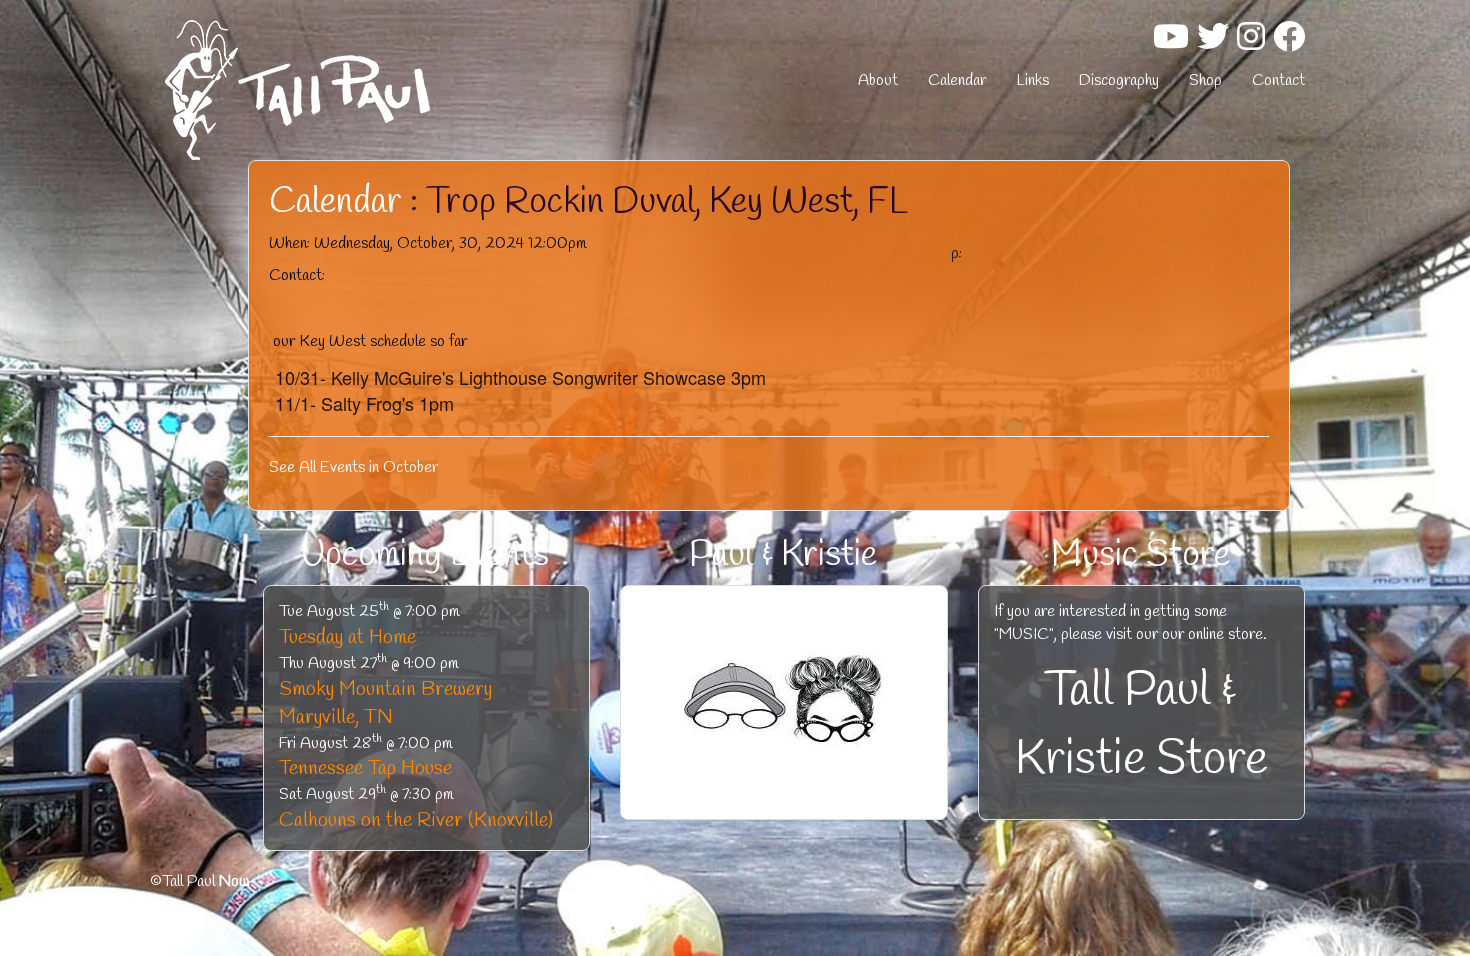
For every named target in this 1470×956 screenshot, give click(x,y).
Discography (1119, 80)
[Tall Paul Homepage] (345, 90)
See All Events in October (353, 467)
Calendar (957, 80)
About (878, 80)
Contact (1278, 80)
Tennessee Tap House (365, 768)
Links (1032, 80)
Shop (1205, 80)
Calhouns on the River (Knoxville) (416, 820)
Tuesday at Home (347, 637)
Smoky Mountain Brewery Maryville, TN (385, 704)
